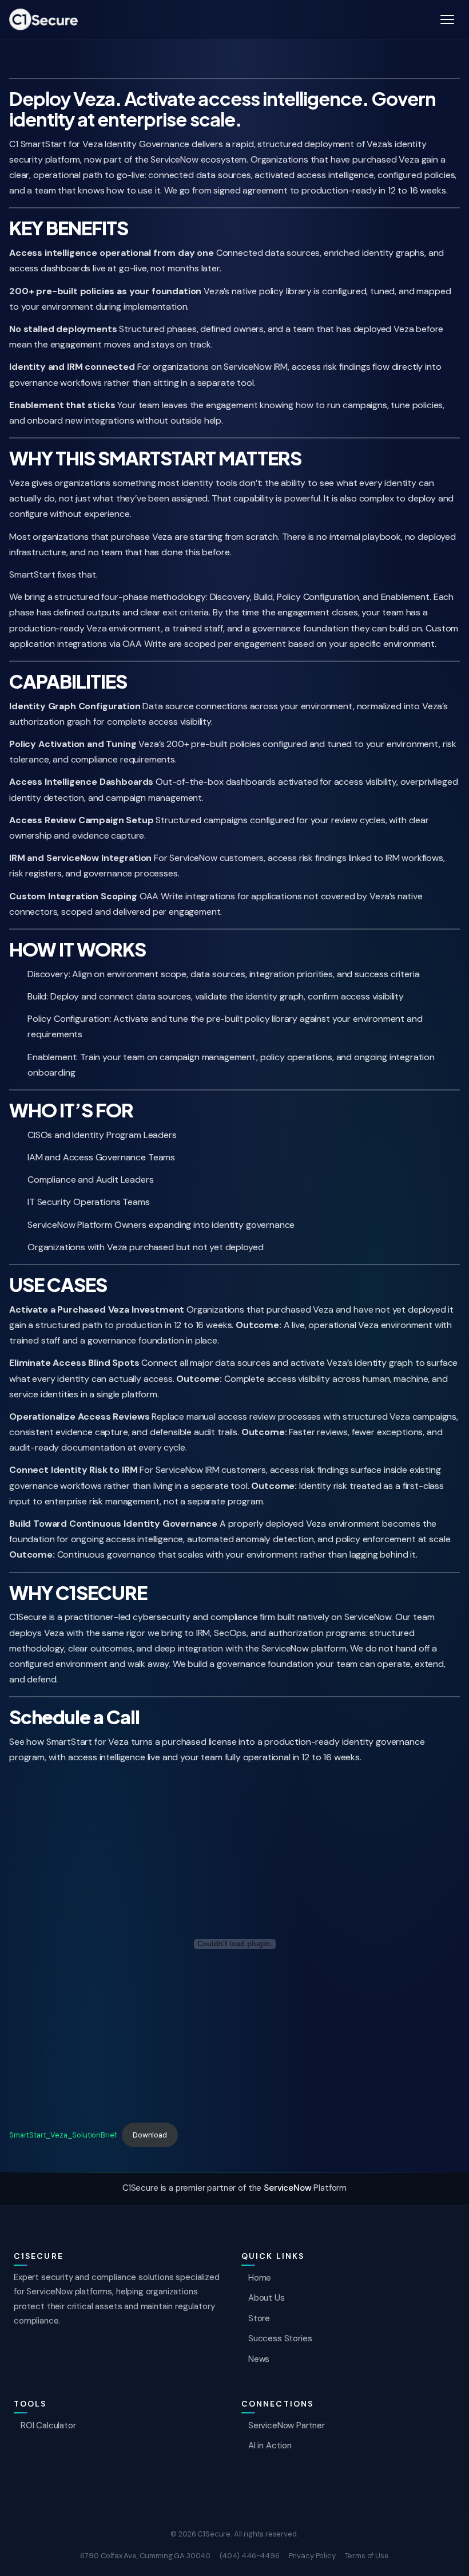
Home (260, 2278)
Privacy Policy (312, 2556)
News (259, 2359)
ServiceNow (287, 2188)
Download (150, 2135)
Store (259, 2318)
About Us (267, 2298)
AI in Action (270, 2445)
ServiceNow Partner (287, 2425)
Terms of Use (367, 2556)
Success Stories (280, 2338)
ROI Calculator (48, 2425)
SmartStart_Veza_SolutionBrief (63, 2135)
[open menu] (447, 19)
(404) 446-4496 (250, 2556)
